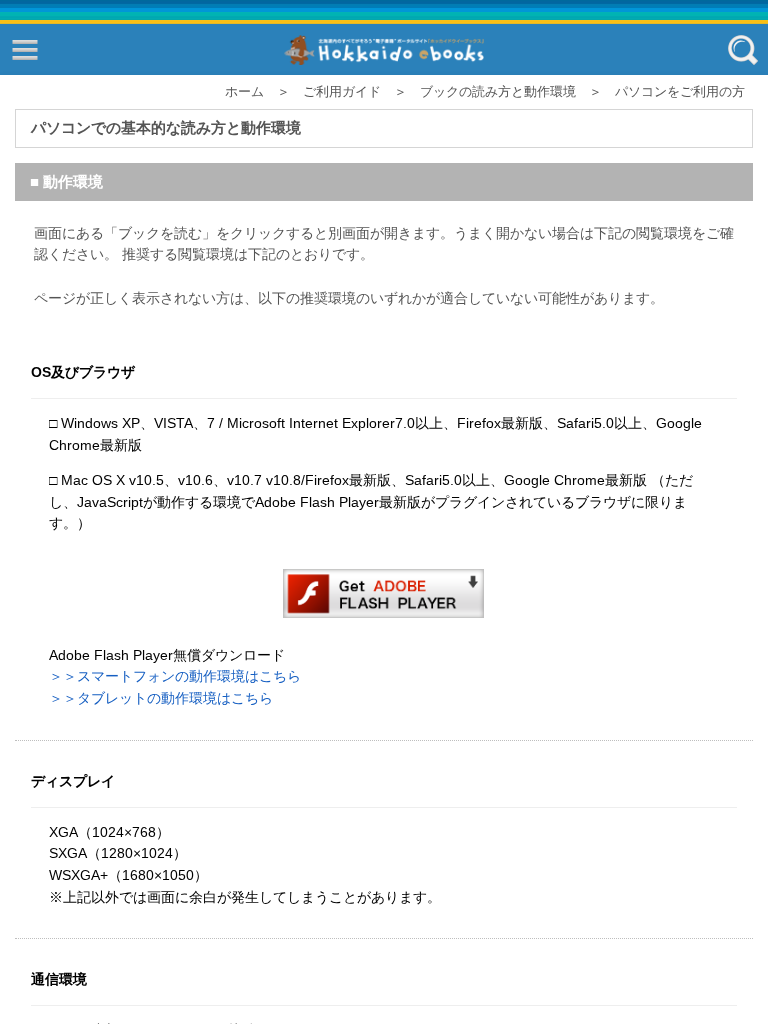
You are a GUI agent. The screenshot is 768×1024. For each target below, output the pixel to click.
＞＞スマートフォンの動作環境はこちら (175, 676)
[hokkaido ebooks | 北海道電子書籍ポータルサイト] (384, 51)
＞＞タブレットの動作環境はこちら (161, 698)
